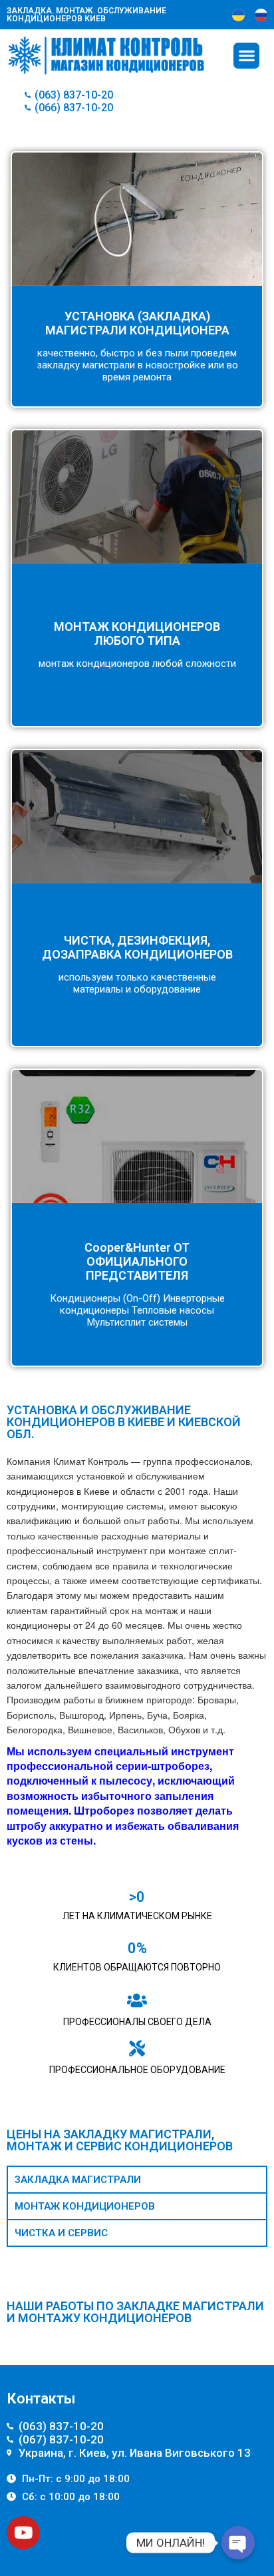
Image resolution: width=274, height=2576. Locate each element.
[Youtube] (23, 2533)
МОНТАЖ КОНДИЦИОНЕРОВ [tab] (85, 2206)
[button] (246, 56)
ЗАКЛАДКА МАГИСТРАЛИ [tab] (78, 2180)
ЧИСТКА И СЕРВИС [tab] (61, 2233)
